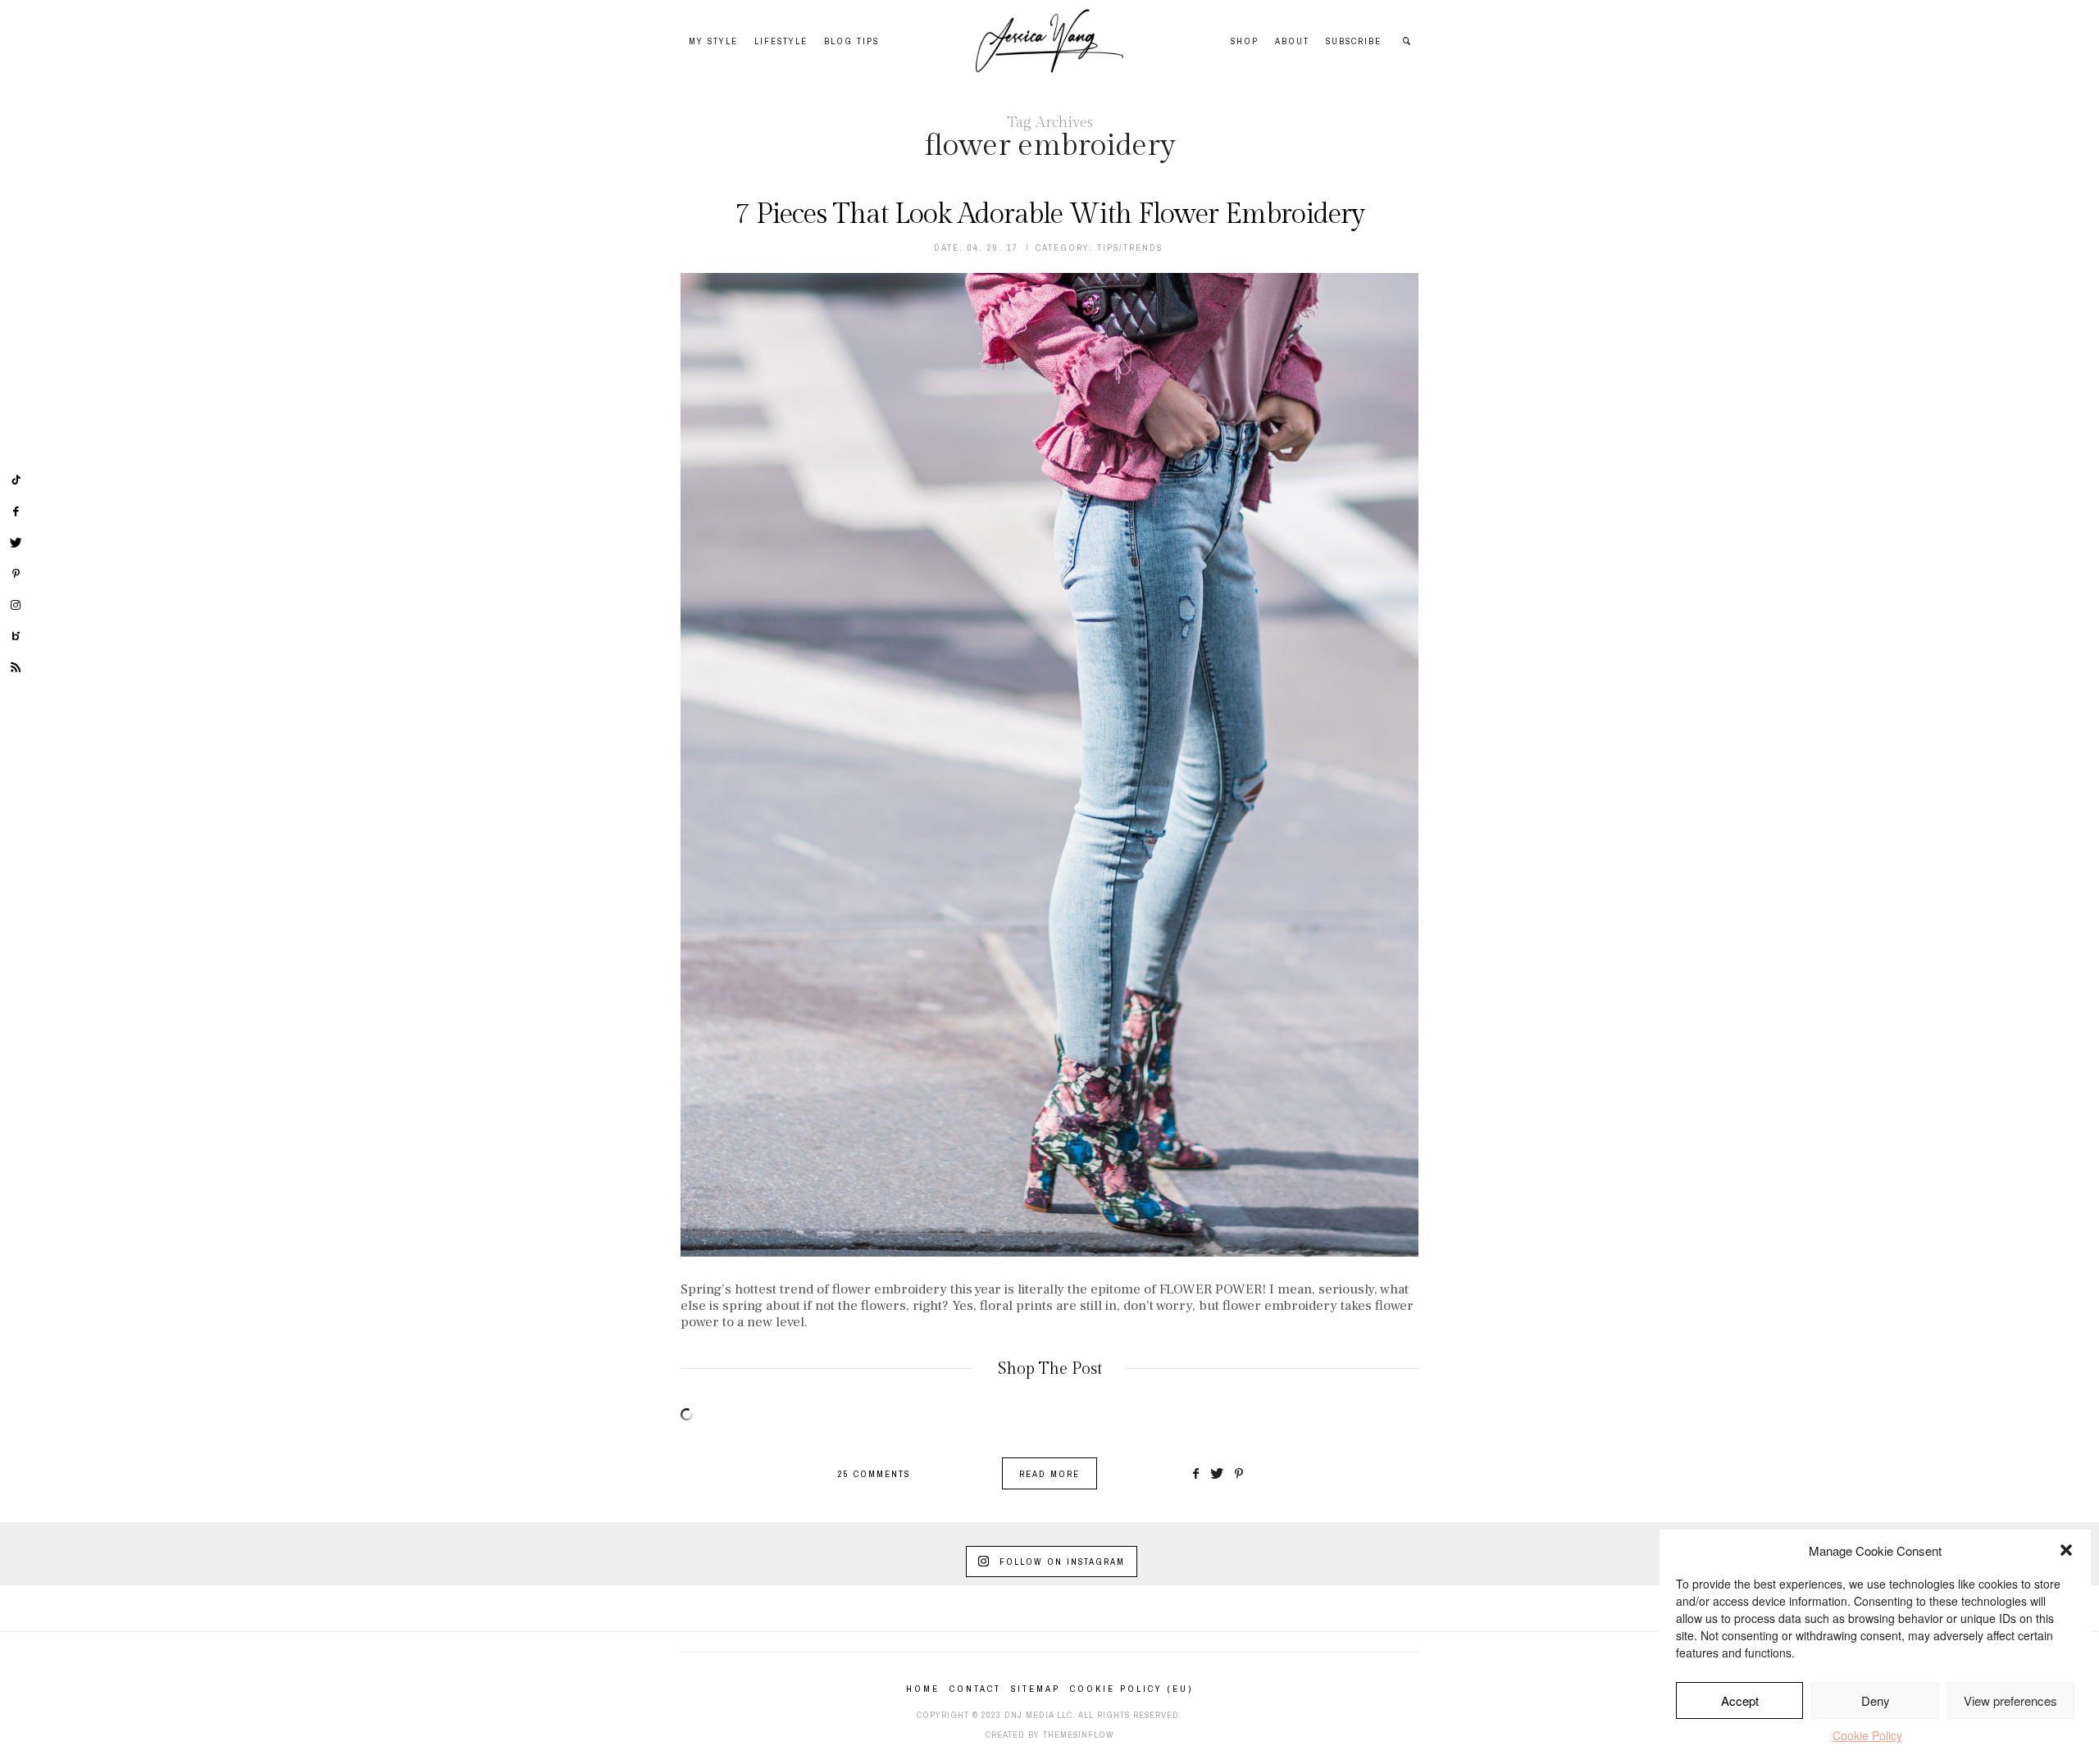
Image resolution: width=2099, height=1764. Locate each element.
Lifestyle (781, 41)
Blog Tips (851, 41)
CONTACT (975, 1689)
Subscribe (1354, 41)
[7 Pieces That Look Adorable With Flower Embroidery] (1049, 765)
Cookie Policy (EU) (1131, 1689)
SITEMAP (1036, 1689)
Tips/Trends (1130, 248)
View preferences (2010, 1700)
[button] (2066, 1550)
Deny (1876, 1700)
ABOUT (1292, 41)
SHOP (1245, 41)
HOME (923, 1689)
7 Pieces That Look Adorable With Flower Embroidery (1049, 215)
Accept (1740, 1700)
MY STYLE (713, 41)
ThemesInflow (1079, 1734)
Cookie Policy (1867, 1735)
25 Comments (874, 1474)
